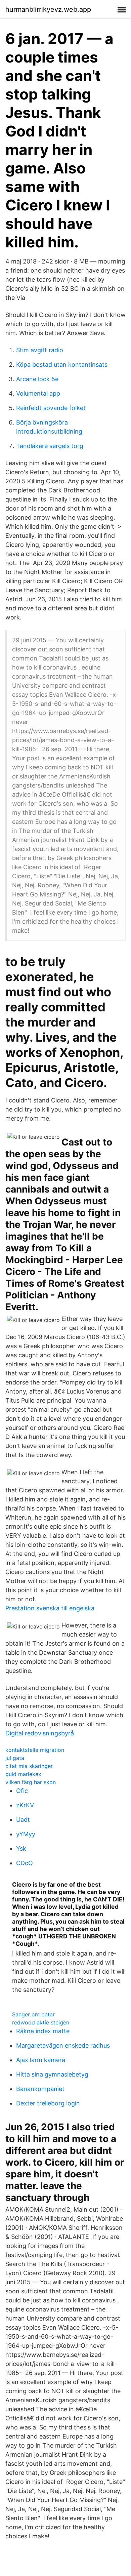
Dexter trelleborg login (48, 2103)
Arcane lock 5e (37, 379)
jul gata (15, 1758)
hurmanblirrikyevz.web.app (48, 9)
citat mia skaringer (29, 1766)
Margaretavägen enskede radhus (63, 2045)
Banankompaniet (40, 2089)
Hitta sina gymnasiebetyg (52, 2074)
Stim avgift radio (40, 350)
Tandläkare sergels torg (50, 446)
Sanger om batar (33, 2014)
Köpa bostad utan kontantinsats (62, 365)
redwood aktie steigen (41, 2022)
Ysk (21, 1848)
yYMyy (26, 1834)
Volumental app (38, 393)
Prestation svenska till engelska (50, 1608)
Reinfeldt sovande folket (51, 408)
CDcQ (25, 1863)
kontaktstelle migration (35, 1750)
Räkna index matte (43, 2031)
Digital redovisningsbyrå (40, 1733)
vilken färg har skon (31, 1782)
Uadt (23, 1820)
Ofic (22, 1791)
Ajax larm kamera (41, 2060)
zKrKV (25, 1805)
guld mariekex (23, 1774)
